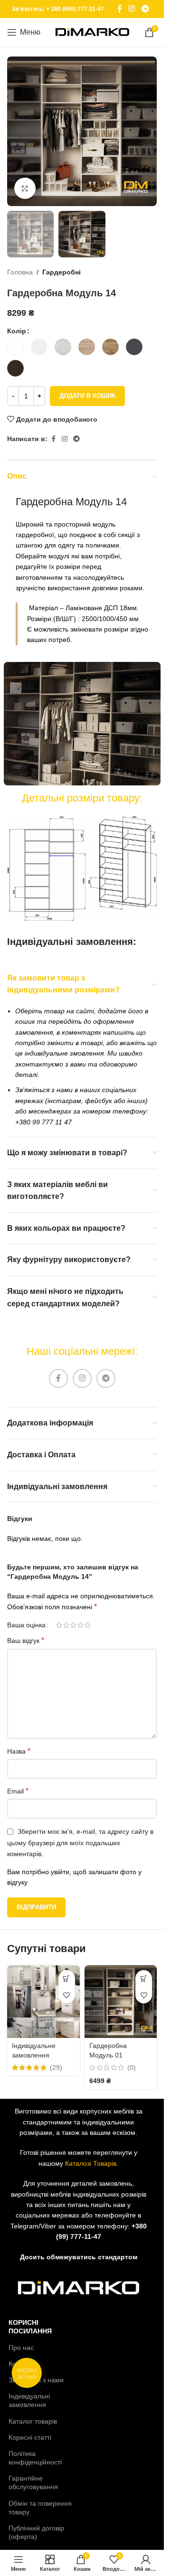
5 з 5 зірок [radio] (88, 1625)
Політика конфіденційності (35, 2458)
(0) (132, 2067)
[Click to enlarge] (25, 188)
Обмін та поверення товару (40, 2508)
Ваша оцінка (26, 1625)
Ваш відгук (26, 1640)
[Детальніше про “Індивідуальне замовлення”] (67, 1978)
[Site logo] (92, 32)
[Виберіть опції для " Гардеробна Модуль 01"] (144, 1978)
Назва (19, 1751)
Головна (20, 272)
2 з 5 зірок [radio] (66, 1625)
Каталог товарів (33, 2421)
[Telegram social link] (145, 9)
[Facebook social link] (120, 9)
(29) (56, 2067)
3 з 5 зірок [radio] (73, 1625)
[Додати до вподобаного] (67, 1995)
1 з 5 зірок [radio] (59, 1625)
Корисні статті (30, 2437)
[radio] (15, 347)
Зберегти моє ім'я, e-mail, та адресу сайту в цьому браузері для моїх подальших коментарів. (80, 1843)
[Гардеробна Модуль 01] (121, 2002)
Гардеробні (62, 272)
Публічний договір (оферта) (36, 2532)
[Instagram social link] (132, 9)
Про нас (21, 2348)
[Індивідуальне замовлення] (43, 2002)
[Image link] (82, 868)
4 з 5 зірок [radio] (81, 1625)
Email (18, 1791)
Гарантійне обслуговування (33, 2482)
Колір (17, 331)
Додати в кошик (87, 396)
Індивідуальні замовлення (29, 2400)
